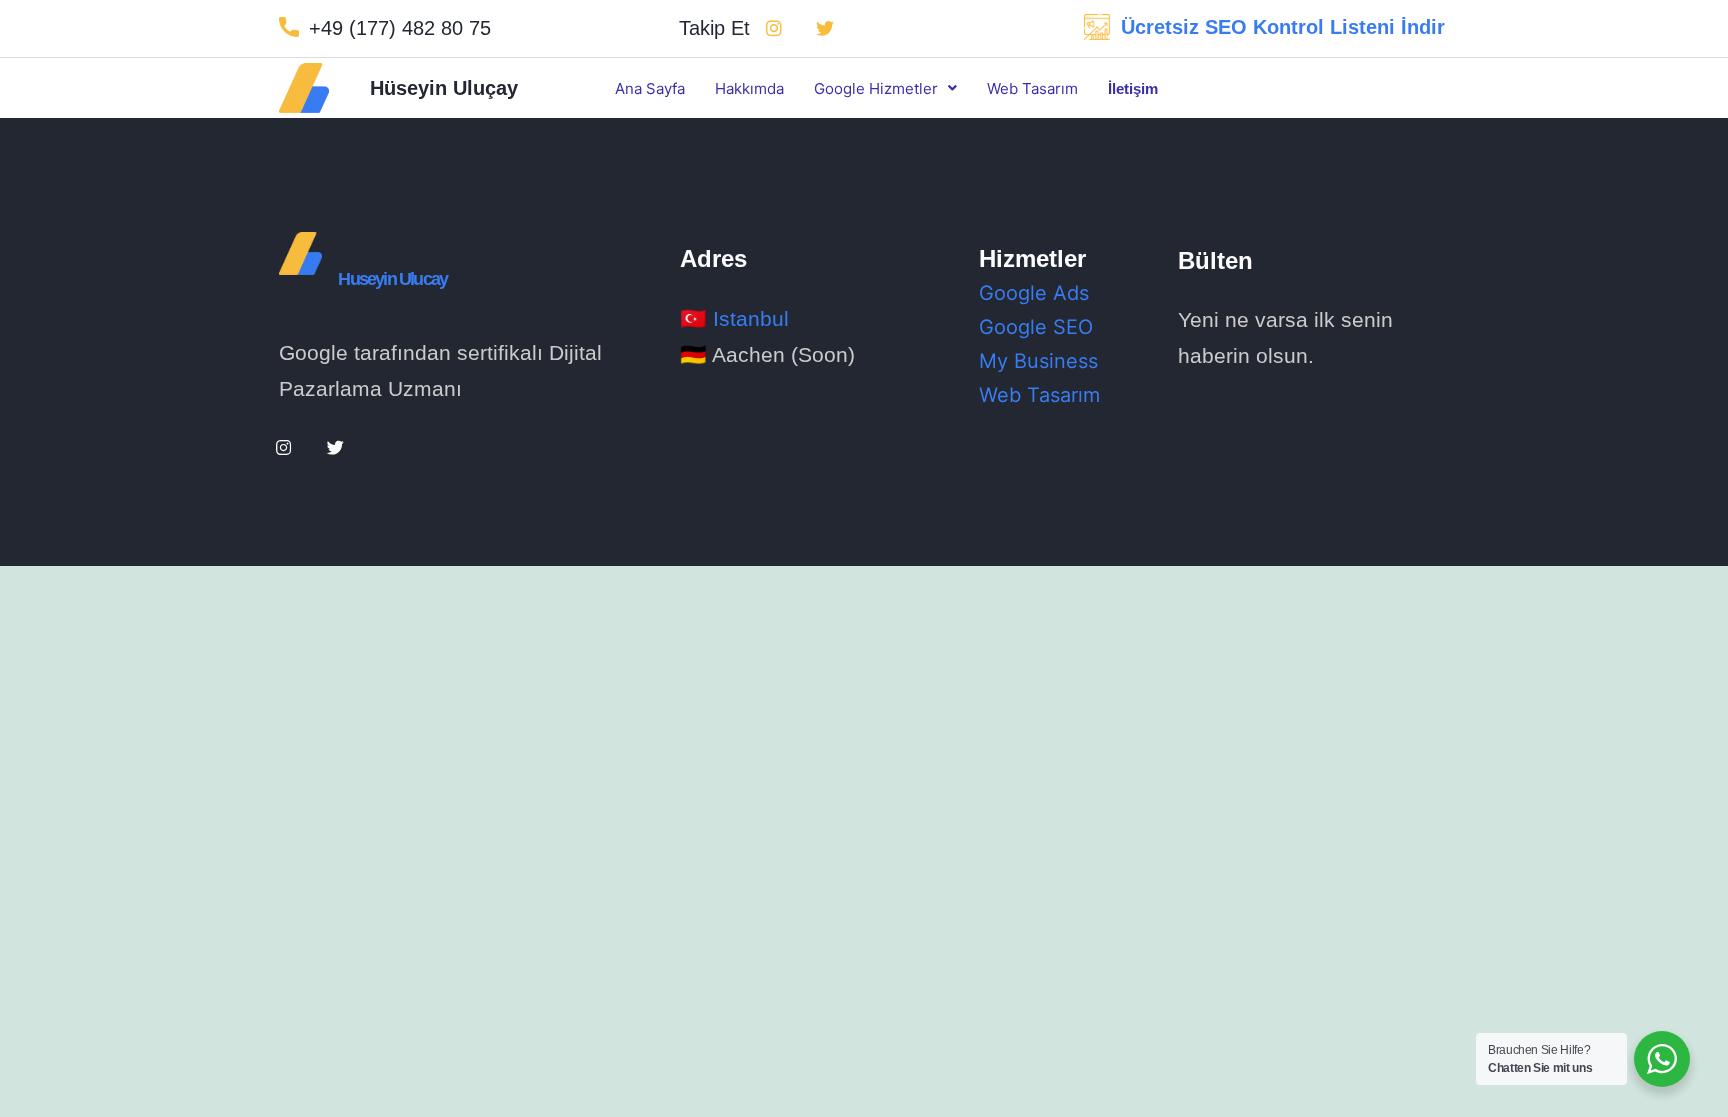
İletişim (1133, 88)
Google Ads (1034, 293)
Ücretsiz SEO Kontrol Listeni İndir (1283, 27)
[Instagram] (774, 28)
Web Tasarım (1032, 88)
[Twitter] (825, 28)
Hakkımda (749, 88)
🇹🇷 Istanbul (734, 319)
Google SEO (1036, 327)
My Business (1038, 361)
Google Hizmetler (876, 88)
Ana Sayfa (650, 88)
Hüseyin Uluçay (444, 88)
